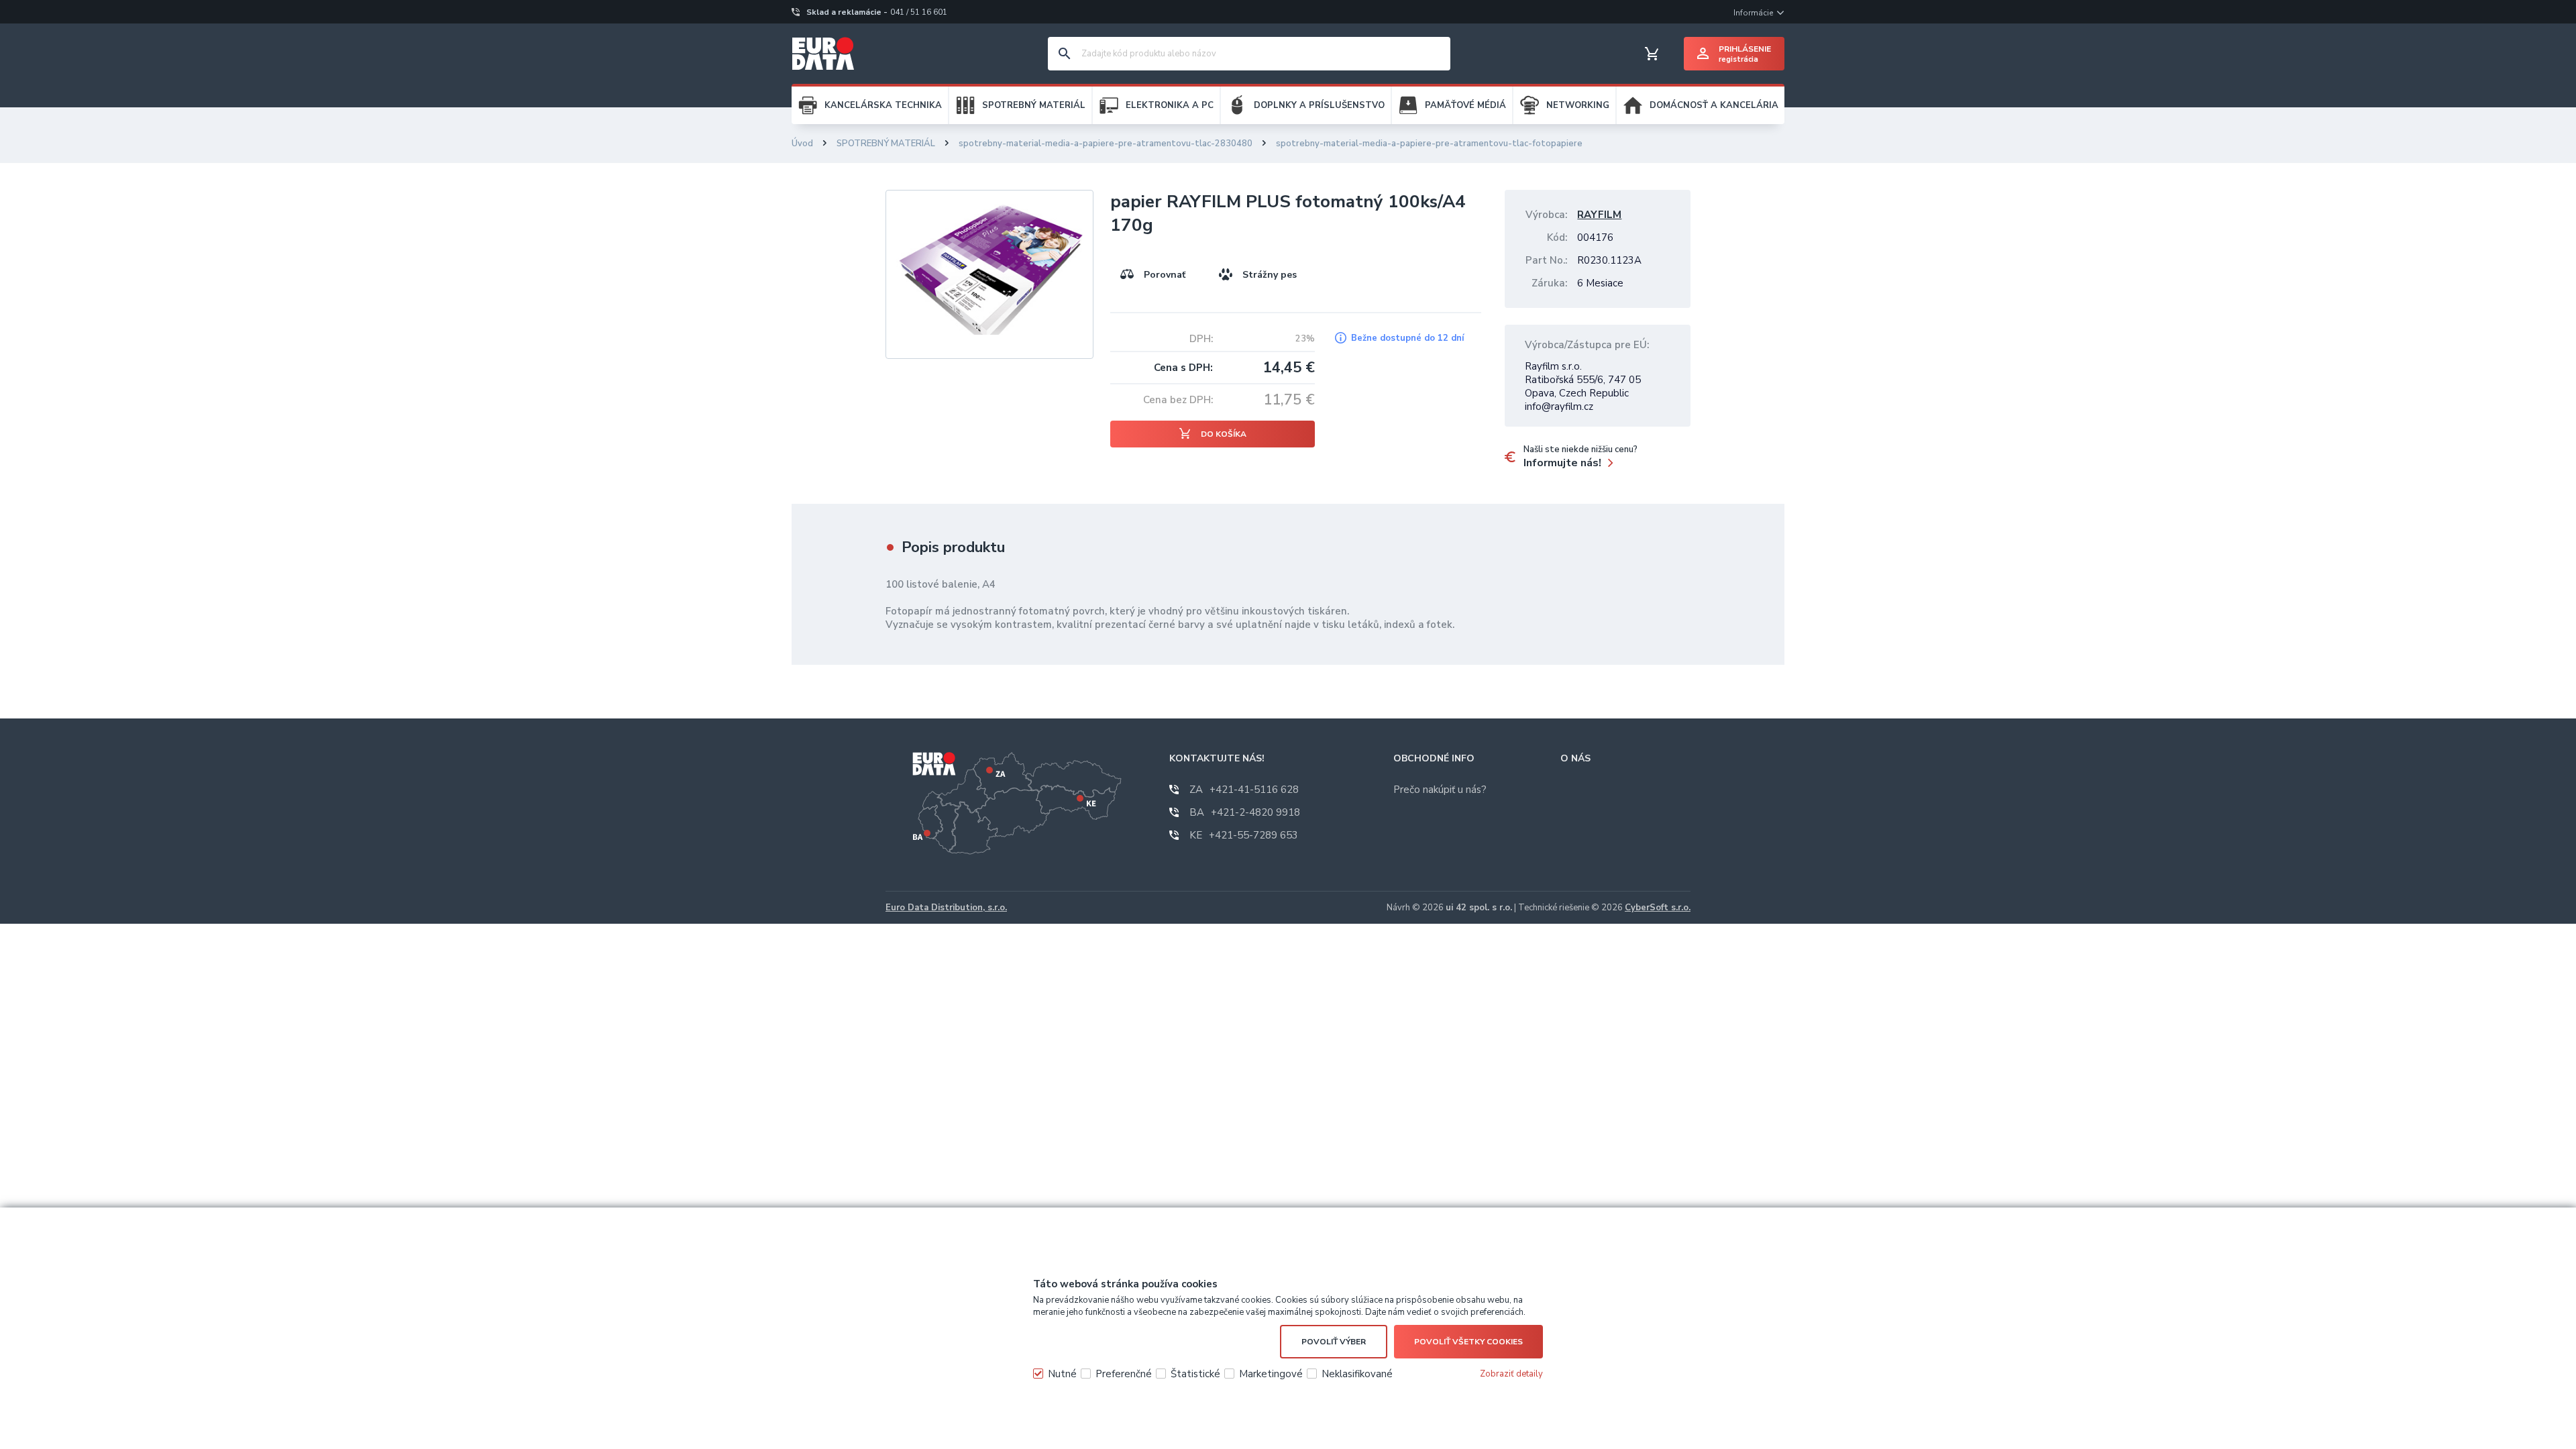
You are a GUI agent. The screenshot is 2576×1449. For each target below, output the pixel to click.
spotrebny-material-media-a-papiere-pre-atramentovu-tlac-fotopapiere (1429, 144)
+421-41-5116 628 (1244, 790)
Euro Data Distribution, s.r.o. (946, 908)
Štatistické (1195, 1374)
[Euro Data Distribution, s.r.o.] (823, 54)
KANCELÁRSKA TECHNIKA (883, 105)
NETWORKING (1578, 105)
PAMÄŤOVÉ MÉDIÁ (1465, 105)
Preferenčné (1124, 1374)
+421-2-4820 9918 (1245, 812)
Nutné (1062, 1374)
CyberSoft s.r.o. (1658, 908)
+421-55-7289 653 (1244, 835)
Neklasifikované (1357, 1374)
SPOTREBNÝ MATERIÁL (1034, 105)
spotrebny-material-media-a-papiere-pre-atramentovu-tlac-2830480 (1106, 144)
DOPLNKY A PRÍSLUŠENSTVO (1319, 105)
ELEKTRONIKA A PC (1170, 105)
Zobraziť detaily (1511, 1374)
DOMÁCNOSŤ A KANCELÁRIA (1714, 105)
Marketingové (1271, 1374)
